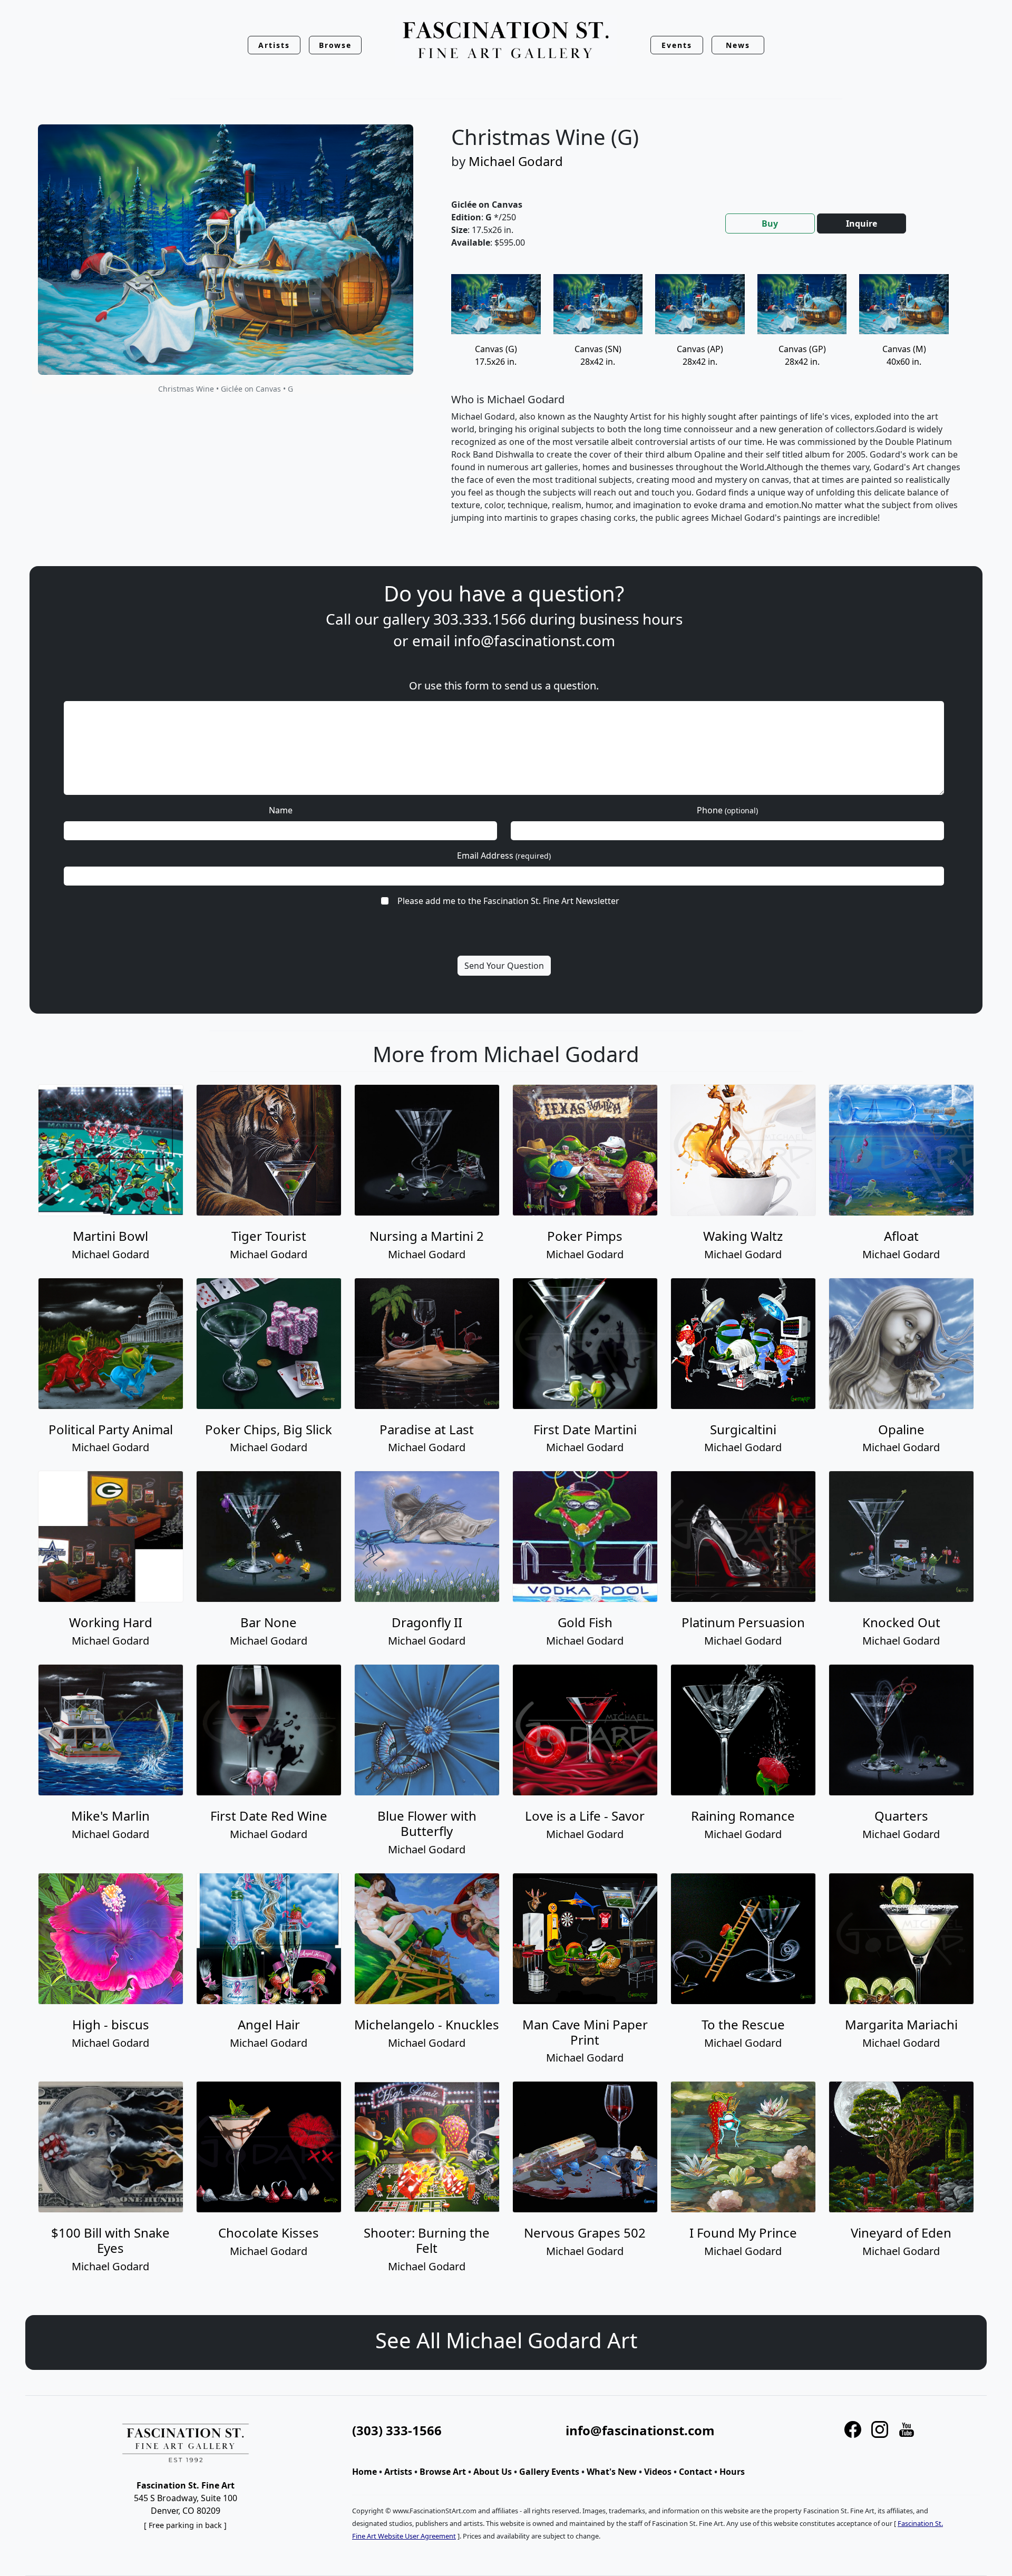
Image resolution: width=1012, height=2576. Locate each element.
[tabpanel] (706, 407)
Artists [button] (274, 45)
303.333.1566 (480, 619)
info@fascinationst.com (534, 640)
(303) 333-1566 (397, 2430)
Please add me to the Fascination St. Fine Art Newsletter (508, 901)
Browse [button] (335, 45)
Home (364, 2472)
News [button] (738, 45)
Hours (732, 2472)
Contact (695, 2472)
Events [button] (677, 45)
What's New (612, 2472)
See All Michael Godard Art (506, 2340)
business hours (631, 619)
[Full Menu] (506, 41)
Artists (398, 2472)
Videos (658, 2472)
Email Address (504, 856)
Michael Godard (516, 161)
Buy (770, 223)
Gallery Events (549, 2472)
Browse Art (443, 2472)
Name (281, 810)
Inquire (862, 223)
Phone (727, 810)
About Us (493, 2472)
